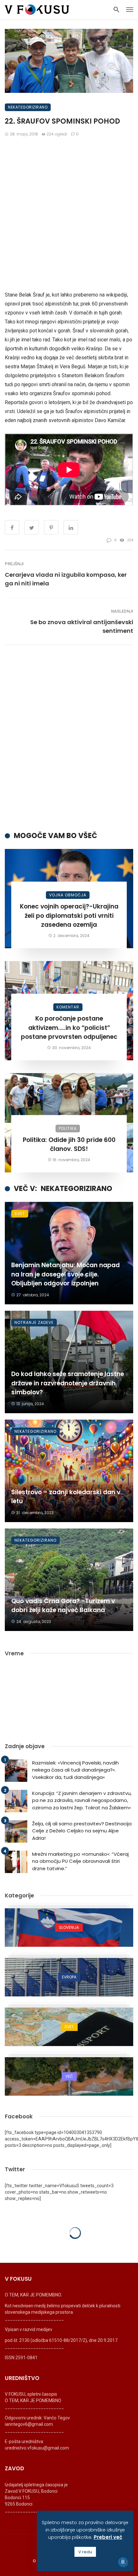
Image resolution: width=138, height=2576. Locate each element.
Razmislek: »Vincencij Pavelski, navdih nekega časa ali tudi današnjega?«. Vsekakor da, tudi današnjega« (75, 1770)
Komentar (68, 1007)
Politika (68, 1128)
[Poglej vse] (69, 1928)
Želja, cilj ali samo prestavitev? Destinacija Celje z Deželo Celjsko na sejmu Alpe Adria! (82, 1831)
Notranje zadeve (34, 1322)
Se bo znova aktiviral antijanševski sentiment (82, 626)
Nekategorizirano (28, 107)
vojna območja (68, 895)
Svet (20, 1214)
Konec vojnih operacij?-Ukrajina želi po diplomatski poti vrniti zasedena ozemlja (69, 916)
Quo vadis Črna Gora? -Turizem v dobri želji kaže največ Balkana (63, 1606)
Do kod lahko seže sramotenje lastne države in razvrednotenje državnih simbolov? (68, 1383)
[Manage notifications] (123, 2562)
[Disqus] (69, 738)
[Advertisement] (69, 214)
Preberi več (108, 2537)
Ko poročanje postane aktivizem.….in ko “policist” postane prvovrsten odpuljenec (69, 1028)
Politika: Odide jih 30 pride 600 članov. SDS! (69, 1145)
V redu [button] (85, 2552)
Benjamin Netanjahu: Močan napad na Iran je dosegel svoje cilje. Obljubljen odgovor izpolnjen (65, 1274)
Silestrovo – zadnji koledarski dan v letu (66, 1497)
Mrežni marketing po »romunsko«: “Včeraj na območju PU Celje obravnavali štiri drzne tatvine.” (80, 1861)
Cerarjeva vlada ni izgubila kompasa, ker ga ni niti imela (66, 579)
